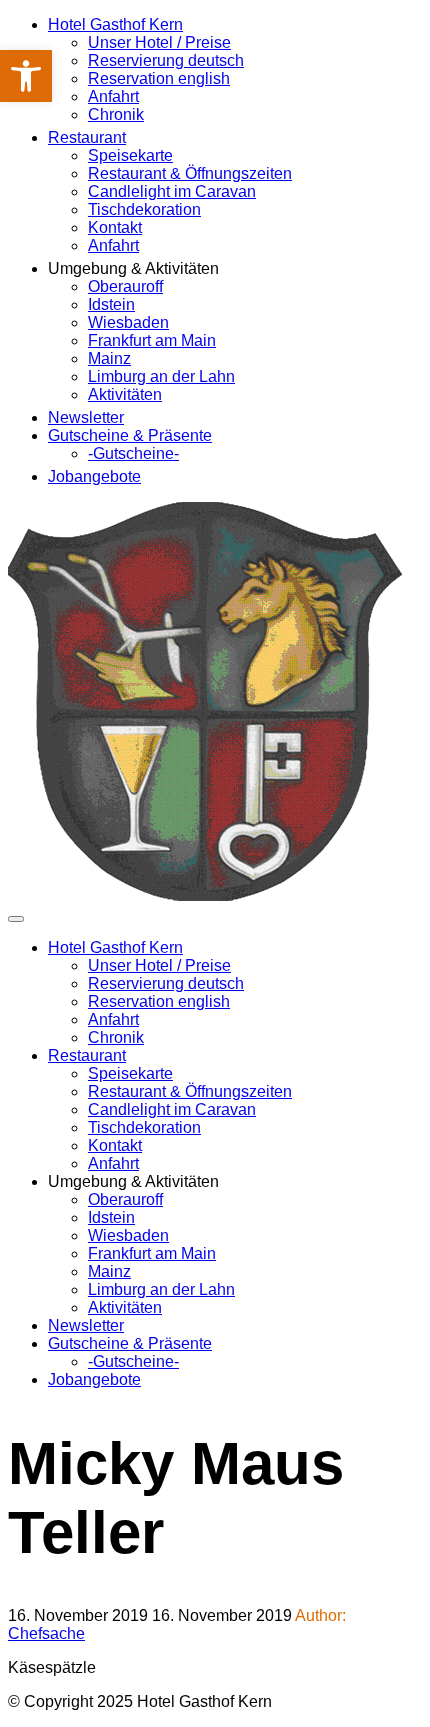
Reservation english (159, 78)
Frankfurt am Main (152, 340)
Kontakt (115, 227)
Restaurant (87, 137)
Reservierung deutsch (166, 60)
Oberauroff (125, 286)
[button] (26, 76)
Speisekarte (130, 155)
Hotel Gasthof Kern (115, 24)
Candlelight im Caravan (172, 191)
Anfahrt (113, 96)
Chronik (116, 114)
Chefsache (46, 1633)
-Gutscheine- (133, 453)
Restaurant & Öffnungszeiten (190, 173)
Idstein (111, 304)
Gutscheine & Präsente (130, 435)
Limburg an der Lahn (161, 376)
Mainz (109, 358)
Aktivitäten (125, 394)
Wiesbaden (128, 322)
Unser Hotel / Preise (159, 42)
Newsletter (86, 417)
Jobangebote (94, 476)
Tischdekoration (144, 209)
